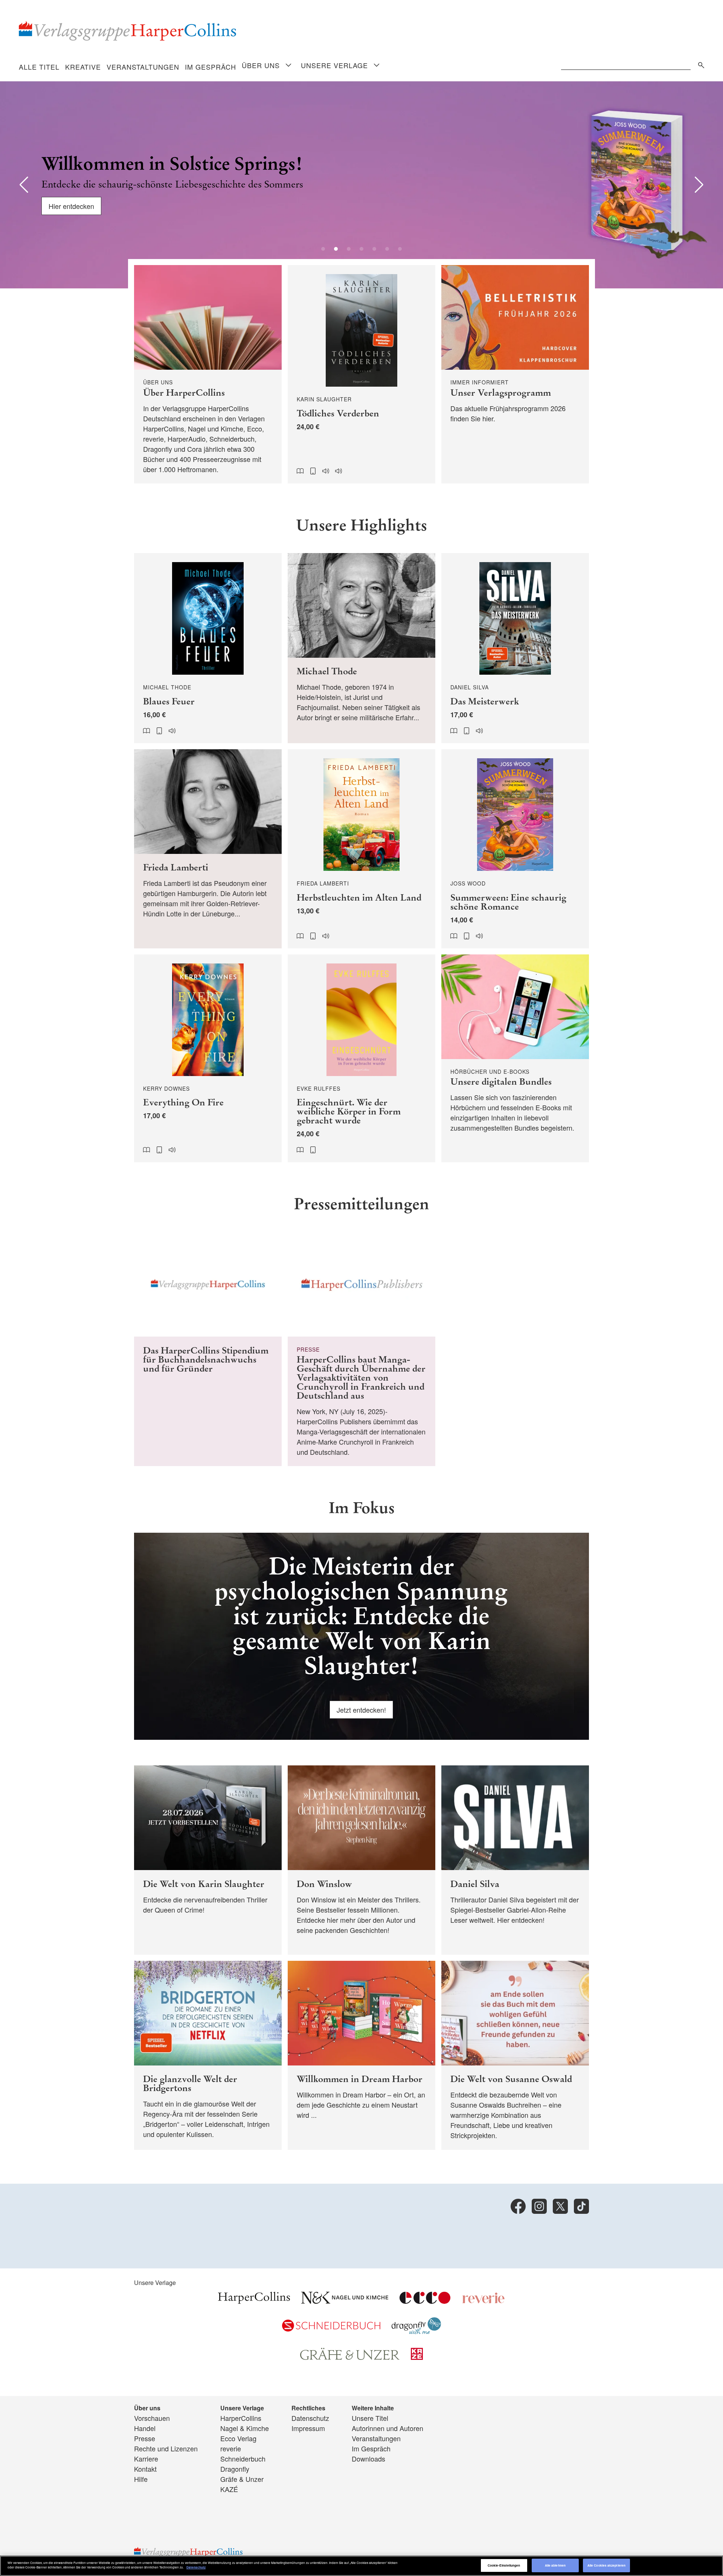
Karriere (146, 2459)
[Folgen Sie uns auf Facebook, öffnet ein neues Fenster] (518, 2206)
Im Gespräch (210, 67)
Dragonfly (235, 2469)
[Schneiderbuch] (331, 2329)
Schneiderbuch (243, 2459)
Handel (145, 2428)
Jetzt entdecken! (361, 1710)
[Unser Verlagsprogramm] (515, 374)
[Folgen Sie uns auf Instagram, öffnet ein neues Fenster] (539, 2206)
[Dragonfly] (416, 2331)
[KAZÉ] (417, 2357)
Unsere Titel (370, 2418)
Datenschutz (310, 2418)
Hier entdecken (71, 206)
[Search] (699, 64)
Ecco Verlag (238, 2438)
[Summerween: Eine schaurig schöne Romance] (515, 849)
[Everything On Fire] (208, 1059)
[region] (361, 2566)
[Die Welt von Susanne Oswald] (515, 2055)
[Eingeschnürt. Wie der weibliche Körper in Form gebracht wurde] (361, 1059)
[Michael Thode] (361, 648)
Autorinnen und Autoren (387, 2428)
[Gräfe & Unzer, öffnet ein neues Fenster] (350, 2357)
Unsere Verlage (334, 65)
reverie (231, 2448)
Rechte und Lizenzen (166, 2448)
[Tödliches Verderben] (361, 374)
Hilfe (141, 2479)
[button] (24, 185)
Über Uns (261, 65)
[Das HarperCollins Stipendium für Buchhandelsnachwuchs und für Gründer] (208, 1349)
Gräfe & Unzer (242, 2479)
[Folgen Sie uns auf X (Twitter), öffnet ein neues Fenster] (560, 2206)
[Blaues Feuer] (208, 648)
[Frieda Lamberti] (208, 849)
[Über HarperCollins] (208, 374)
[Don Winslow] (361, 1860)
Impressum (308, 2428)
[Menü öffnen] (288, 66)
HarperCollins (241, 2418)
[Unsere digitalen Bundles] (515, 1059)
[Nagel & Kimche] (345, 2301)
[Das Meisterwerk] (515, 648)
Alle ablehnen (555, 2565)
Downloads (368, 2459)
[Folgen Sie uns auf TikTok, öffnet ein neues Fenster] (581, 2206)
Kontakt (145, 2469)
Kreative (83, 67)
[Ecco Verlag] (425, 2301)
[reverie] (484, 2301)
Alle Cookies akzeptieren (606, 2565)
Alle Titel (39, 67)
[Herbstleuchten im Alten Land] (361, 849)
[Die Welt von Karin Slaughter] (208, 1860)
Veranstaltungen (143, 67)
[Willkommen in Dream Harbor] (361, 2055)
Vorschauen (152, 2418)
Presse (145, 2438)
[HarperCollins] (254, 2301)
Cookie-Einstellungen (504, 2565)
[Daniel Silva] (515, 1860)
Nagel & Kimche (245, 2428)
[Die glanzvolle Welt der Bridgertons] (208, 2055)
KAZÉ (229, 2489)
